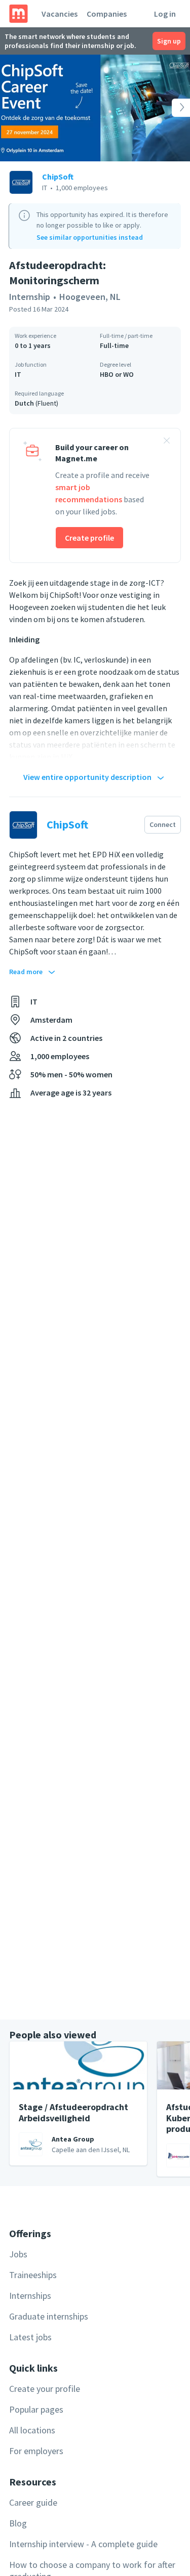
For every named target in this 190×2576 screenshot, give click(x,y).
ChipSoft (58, 177)
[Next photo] (171, 108)
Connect (163, 824)
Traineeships (33, 2275)
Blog (18, 2523)
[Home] (18, 14)
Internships (30, 2296)
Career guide (33, 2502)
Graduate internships (49, 2316)
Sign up (169, 41)
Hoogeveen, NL (90, 297)
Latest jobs (30, 2337)
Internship (30, 297)
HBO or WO (117, 374)
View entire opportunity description (87, 777)
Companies (107, 14)
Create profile (89, 538)
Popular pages (36, 2409)
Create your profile (45, 2389)
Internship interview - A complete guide (83, 2544)
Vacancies (60, 14)
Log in (165, 14)
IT (18, 374)
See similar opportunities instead (90, 237)
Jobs (18, 2254)
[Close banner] (167, 442)
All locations (32, 2430)
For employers (36, 2451)
